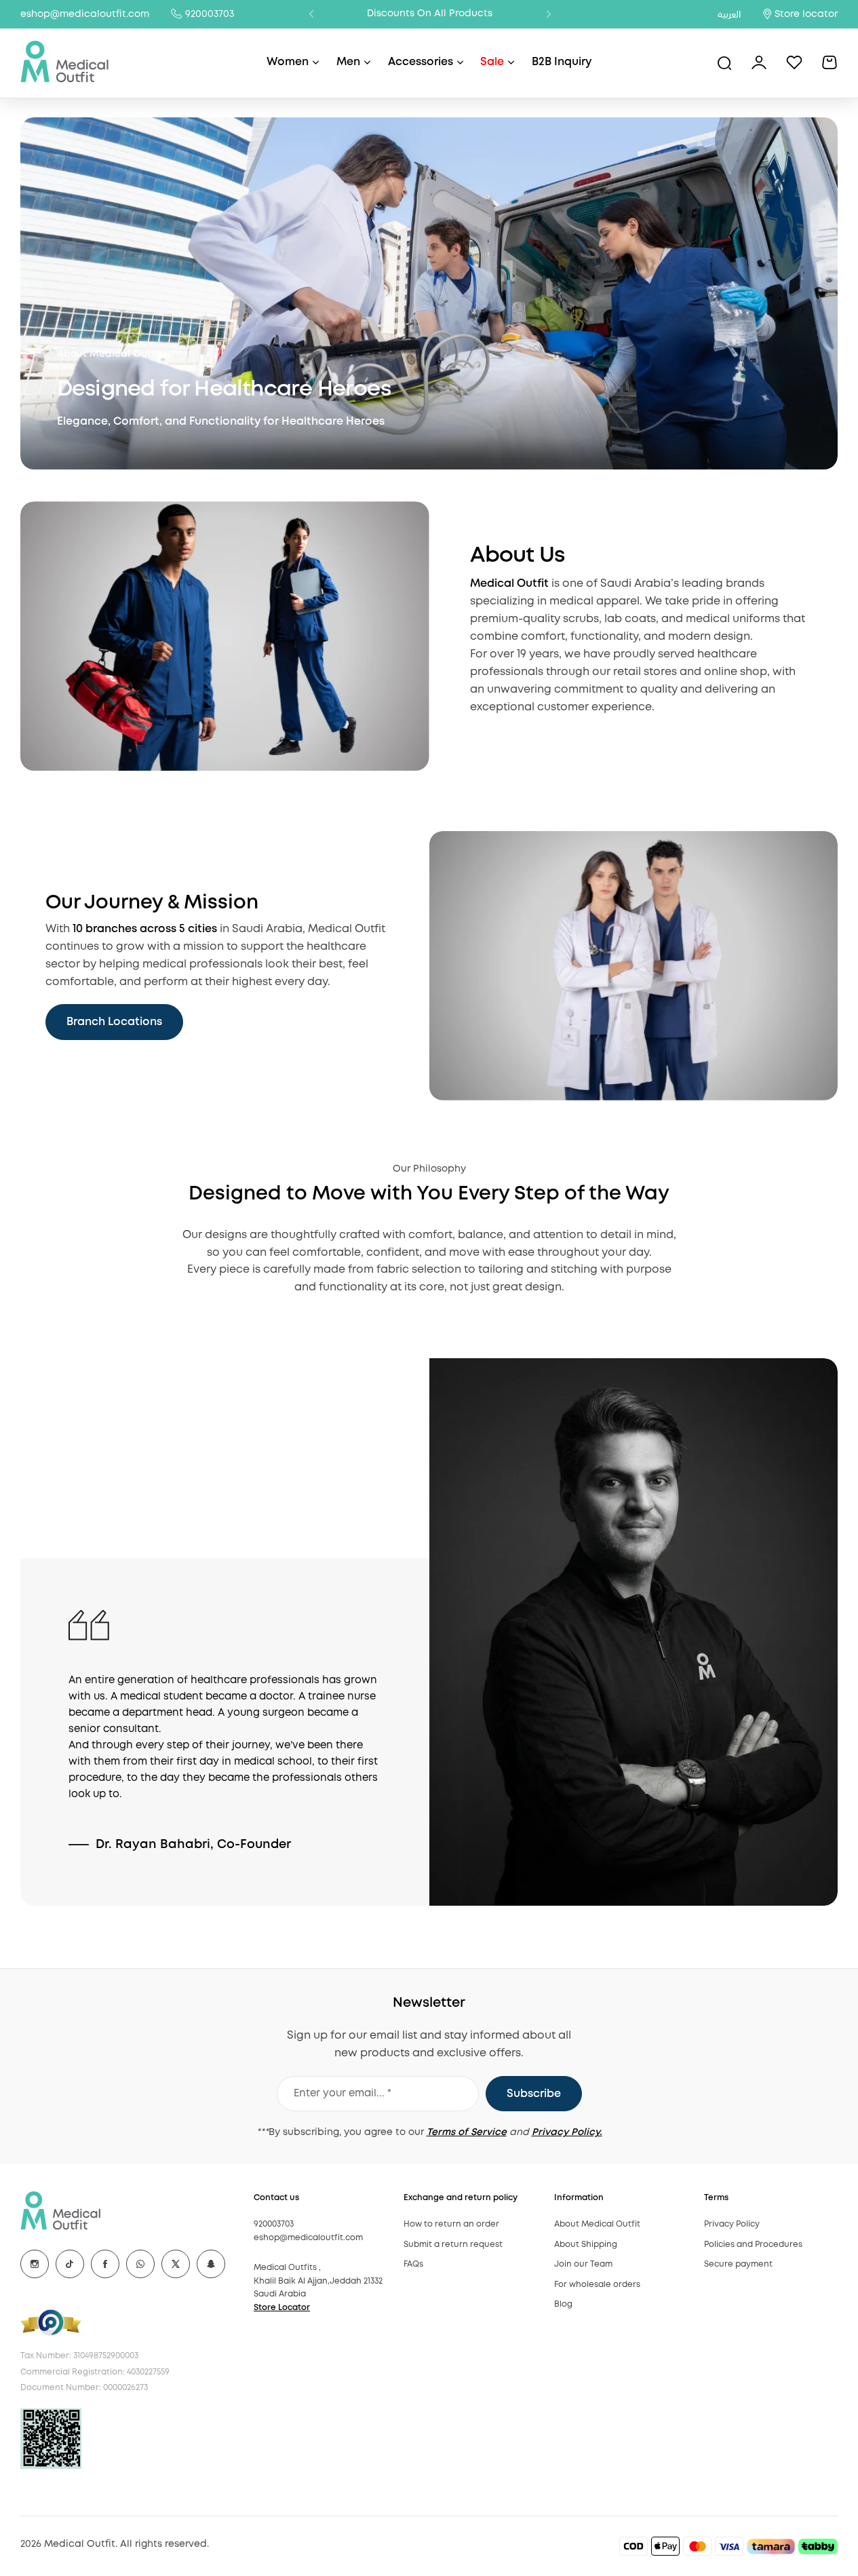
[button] (311, 14)
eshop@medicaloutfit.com (85, 14)
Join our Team (583, 2264)
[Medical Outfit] (65, 63)
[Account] (759, 62)
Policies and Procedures (753, 2245)
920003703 (210, 14)
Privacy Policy (732, 2224)
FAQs (413, 2264)
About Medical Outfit (597, 2224)
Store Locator (282, 2308)
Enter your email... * (343, 2094)
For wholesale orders (597, 2285)
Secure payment (738, 2264)
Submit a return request (453, 2245)
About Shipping (586, 2245)
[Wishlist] (794, 62)
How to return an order (451, 2224)
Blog (563, 2304)
